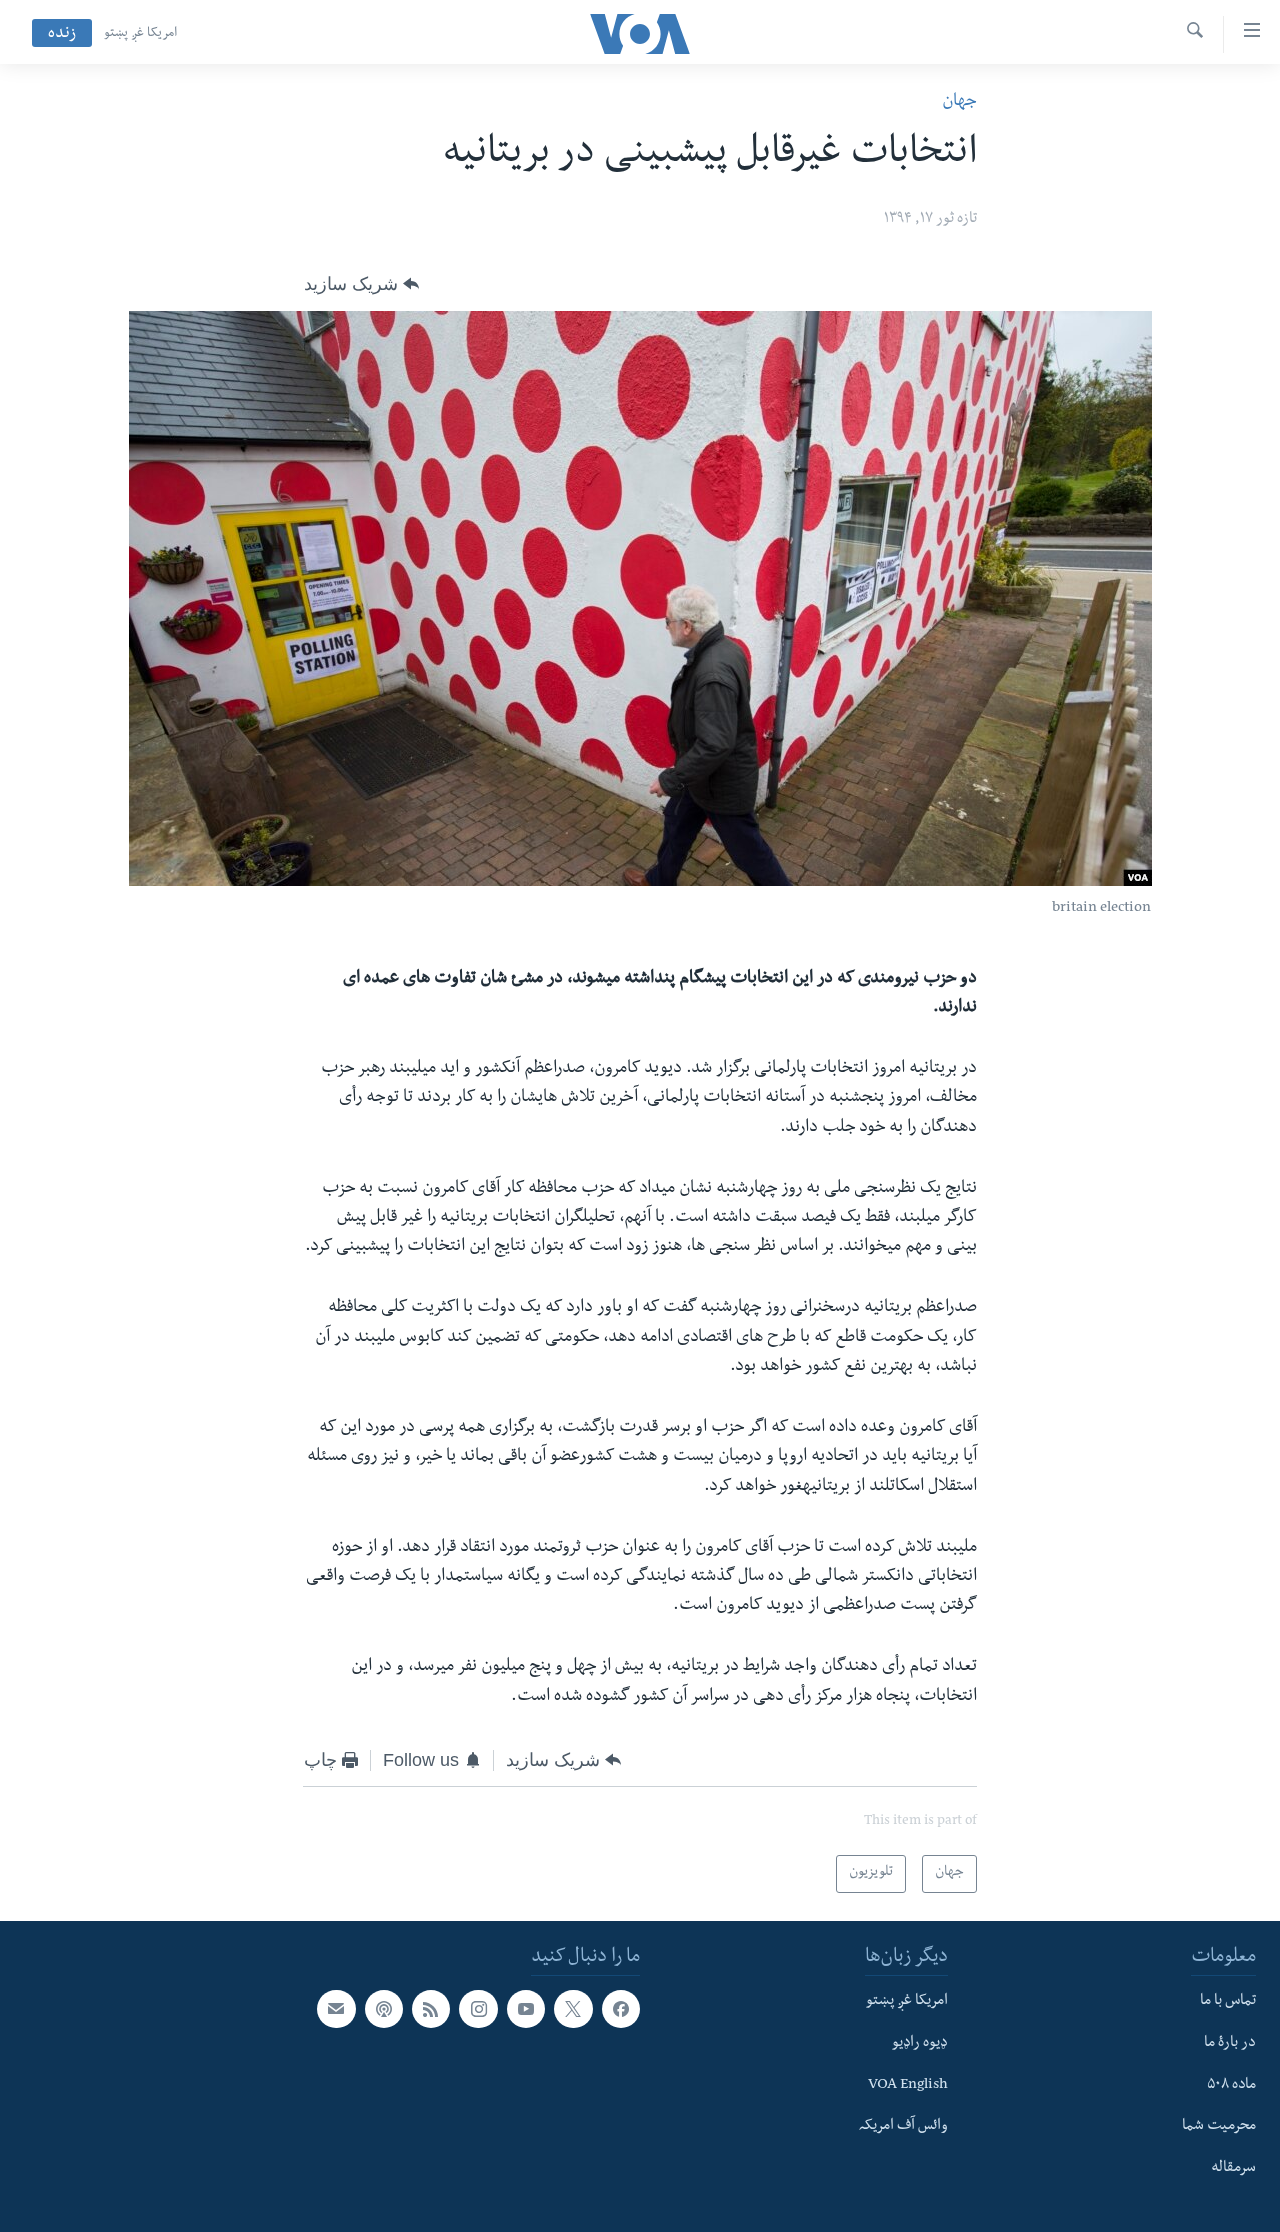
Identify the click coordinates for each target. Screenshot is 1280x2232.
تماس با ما (1228, 2002)
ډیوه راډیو (920, 2043)
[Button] (361, 284)
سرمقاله (1233, 2169)
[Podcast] (384, 2009)
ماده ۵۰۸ (1231, 2085)
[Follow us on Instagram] (478, 2009)
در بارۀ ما (1230, 2043)
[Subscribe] (336, 2009)
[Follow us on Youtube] (526, 2009)
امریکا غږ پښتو (140, 34)
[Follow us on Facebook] (621, 2009)
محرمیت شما (1219, 2127)
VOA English (908, 2085)
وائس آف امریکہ (903, 2127)
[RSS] (431, 2009)
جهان (959, 102)
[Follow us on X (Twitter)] (573, 2009)
